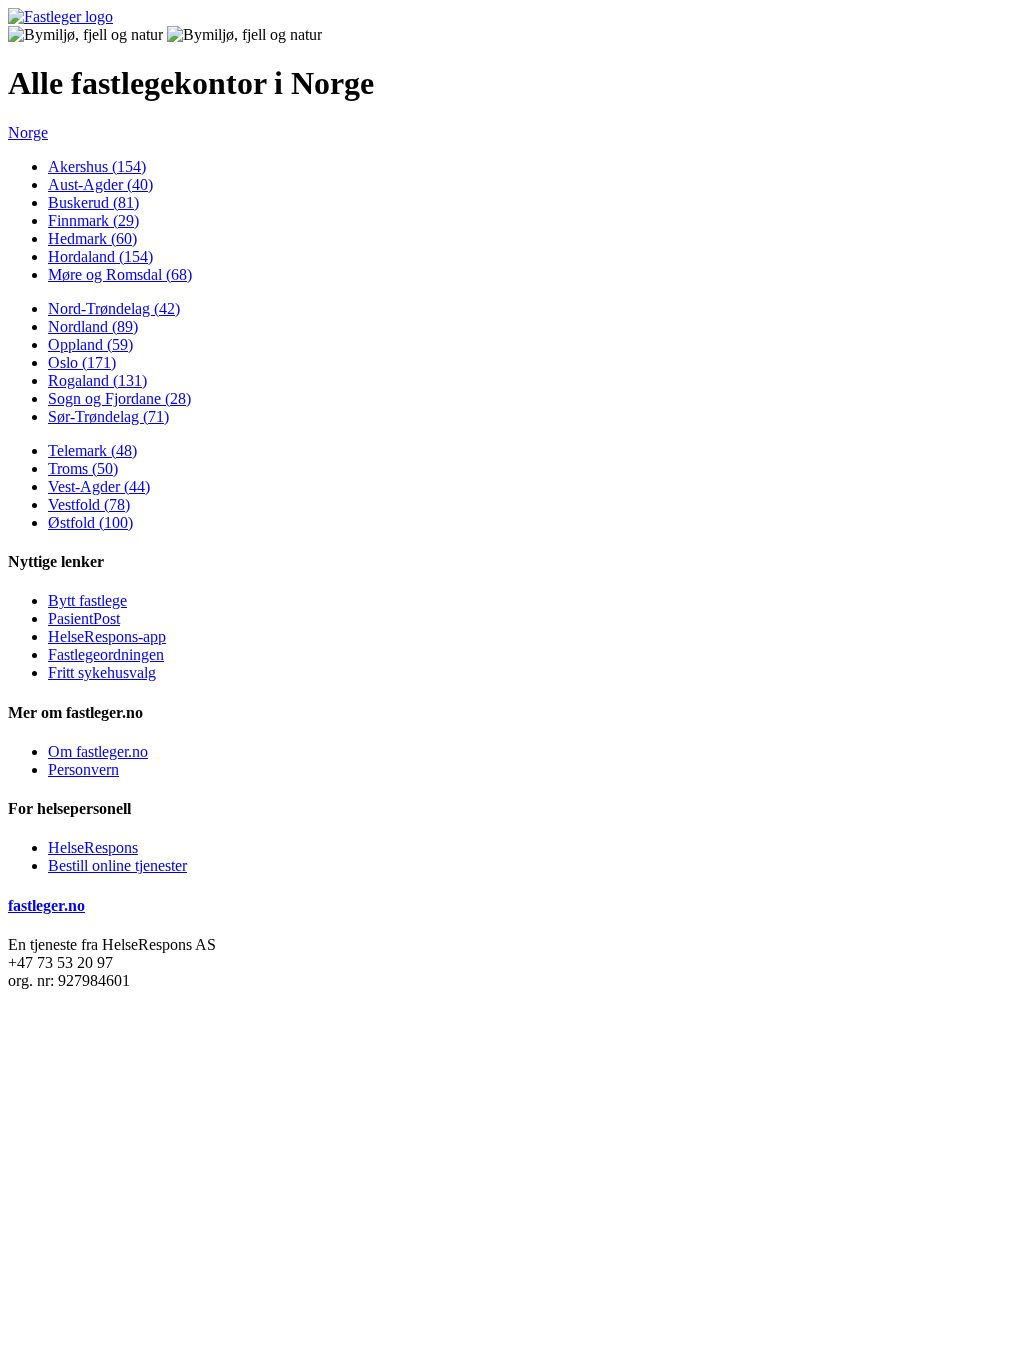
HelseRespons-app (107, 636)
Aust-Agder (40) (100, 184)
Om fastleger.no (98, 751)
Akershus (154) (97, 166)
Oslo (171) (82, 362)
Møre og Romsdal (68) (120, 274)
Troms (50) (83, 468)
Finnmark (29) (93, 220)
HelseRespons (93, 847)
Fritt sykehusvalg (102, 672)
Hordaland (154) (100, 256)
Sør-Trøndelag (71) (108, 416)
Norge (28, 132)
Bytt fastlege (87, 600)
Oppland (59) (90, 344)
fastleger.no (46, 905)
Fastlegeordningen (106, 654)
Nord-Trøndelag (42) (114, 308)
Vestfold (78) (89, 504)
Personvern (83, 769)
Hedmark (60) (92, 238)
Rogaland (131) (97, 380)
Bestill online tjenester (117, 865)
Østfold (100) (90, 522)
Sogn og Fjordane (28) (119, 398)
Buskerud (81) (93, 202)
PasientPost (84, 618)
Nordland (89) (93, 326)
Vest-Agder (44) (99, 486)
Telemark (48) (92, 450)
